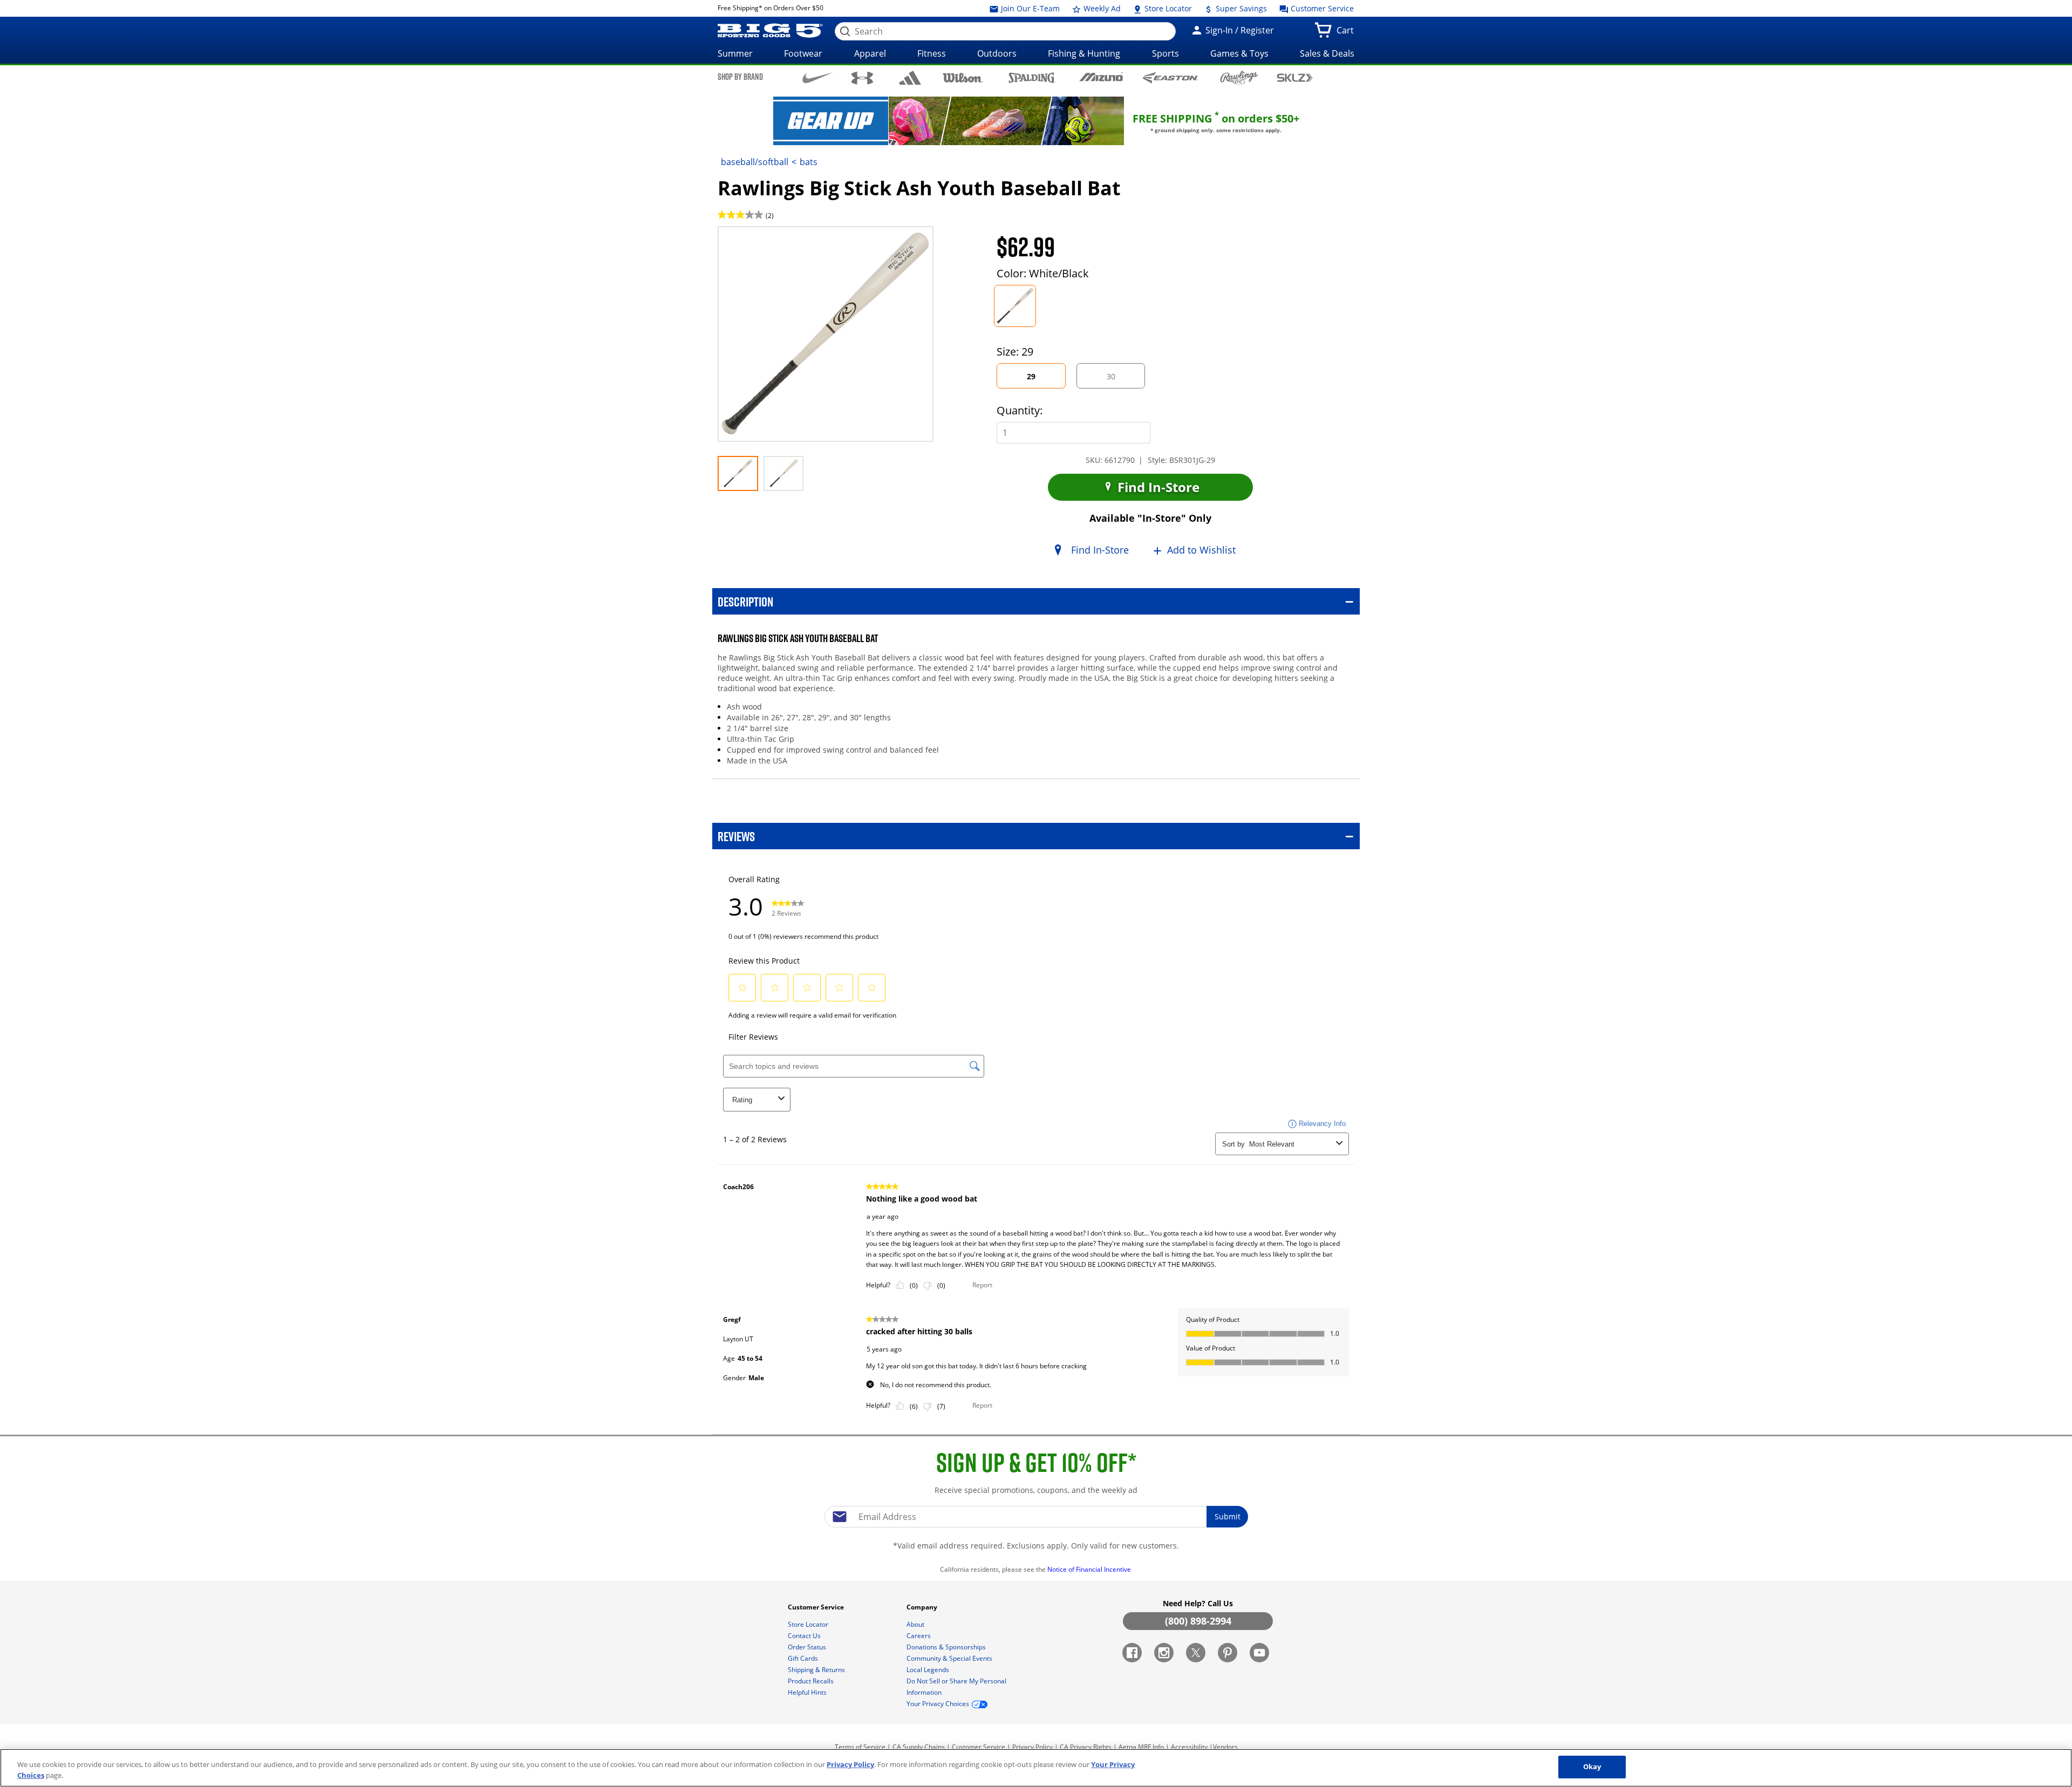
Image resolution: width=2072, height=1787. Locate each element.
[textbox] (1036, 1517)
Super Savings (1240, 8)
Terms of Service (860, 1747)
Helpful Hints (808, 1692)
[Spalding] (1032, 77)
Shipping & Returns (817, 1670)
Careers (919, 1636)
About (916, 1624)
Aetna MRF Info (1141, 1747)
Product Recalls (812, 1681)
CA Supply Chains (919, 1747)
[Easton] (1170, 77)
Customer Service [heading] (817, 1607)
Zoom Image (755, 242)
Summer (735, 53)
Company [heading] (923, 1607)
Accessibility (1189, 1747)
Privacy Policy (1032, 1747)
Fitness (932, 53)
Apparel (870, 53)
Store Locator (1167, 8)
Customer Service (1321, 8)
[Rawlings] (1239, 78)
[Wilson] (963, 77)
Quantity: (1020, 410)
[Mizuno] (1101, 77)
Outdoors (997, 53)
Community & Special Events (950, 1658)
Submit (1228, 1516)
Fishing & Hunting (1084, 53)
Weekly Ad (1101, 8)
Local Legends (929, 1670)
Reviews (736, 836)
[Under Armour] (863, 78)
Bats (809, 162)
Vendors (1225, 1747)
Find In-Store (1157, 487)
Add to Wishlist (1201, 550)
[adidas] (910, 78)
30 (1120, 380)
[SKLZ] (1295, 77)
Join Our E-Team (1029, 8)
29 (1041, 380)
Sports (1165, 53)
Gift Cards (804, 1658)
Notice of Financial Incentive (1090, 1569)
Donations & (946, 1647)
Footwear (803, 53)
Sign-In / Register (1239, 30)
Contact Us (805, 1636)
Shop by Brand (740, 77)
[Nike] (818, 77)
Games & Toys (1239, 53)
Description (745, 601)
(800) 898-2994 (1198, 1621)
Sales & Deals (1327, 53)
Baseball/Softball (755, 162)
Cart (1347, 33)
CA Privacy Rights (1086, 1747)
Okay (1592, 1766)
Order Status (808, 1647)
